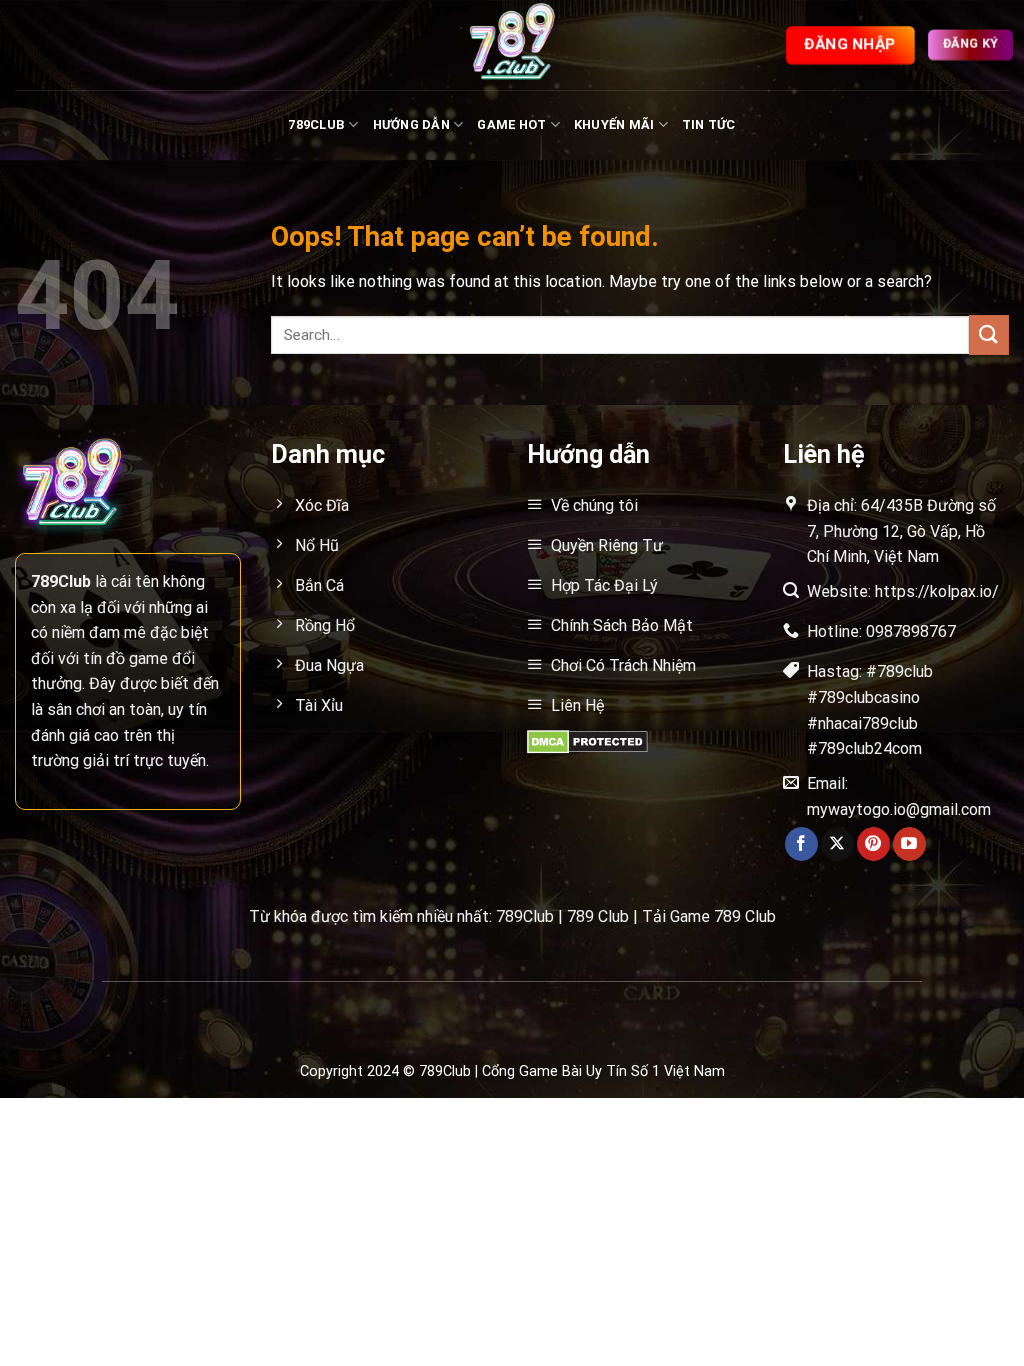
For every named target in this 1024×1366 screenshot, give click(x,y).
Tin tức (709, 124)
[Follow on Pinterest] (873, 844)
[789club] (512, 45)
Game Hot (511, 124)
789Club (316, 124)
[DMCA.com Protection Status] (587, 740)
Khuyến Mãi (614, 124)
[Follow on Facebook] (801, 844)
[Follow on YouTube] (909, 844)
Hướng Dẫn (411, 124)
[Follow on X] (837, 844)
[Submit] (989, 334)
